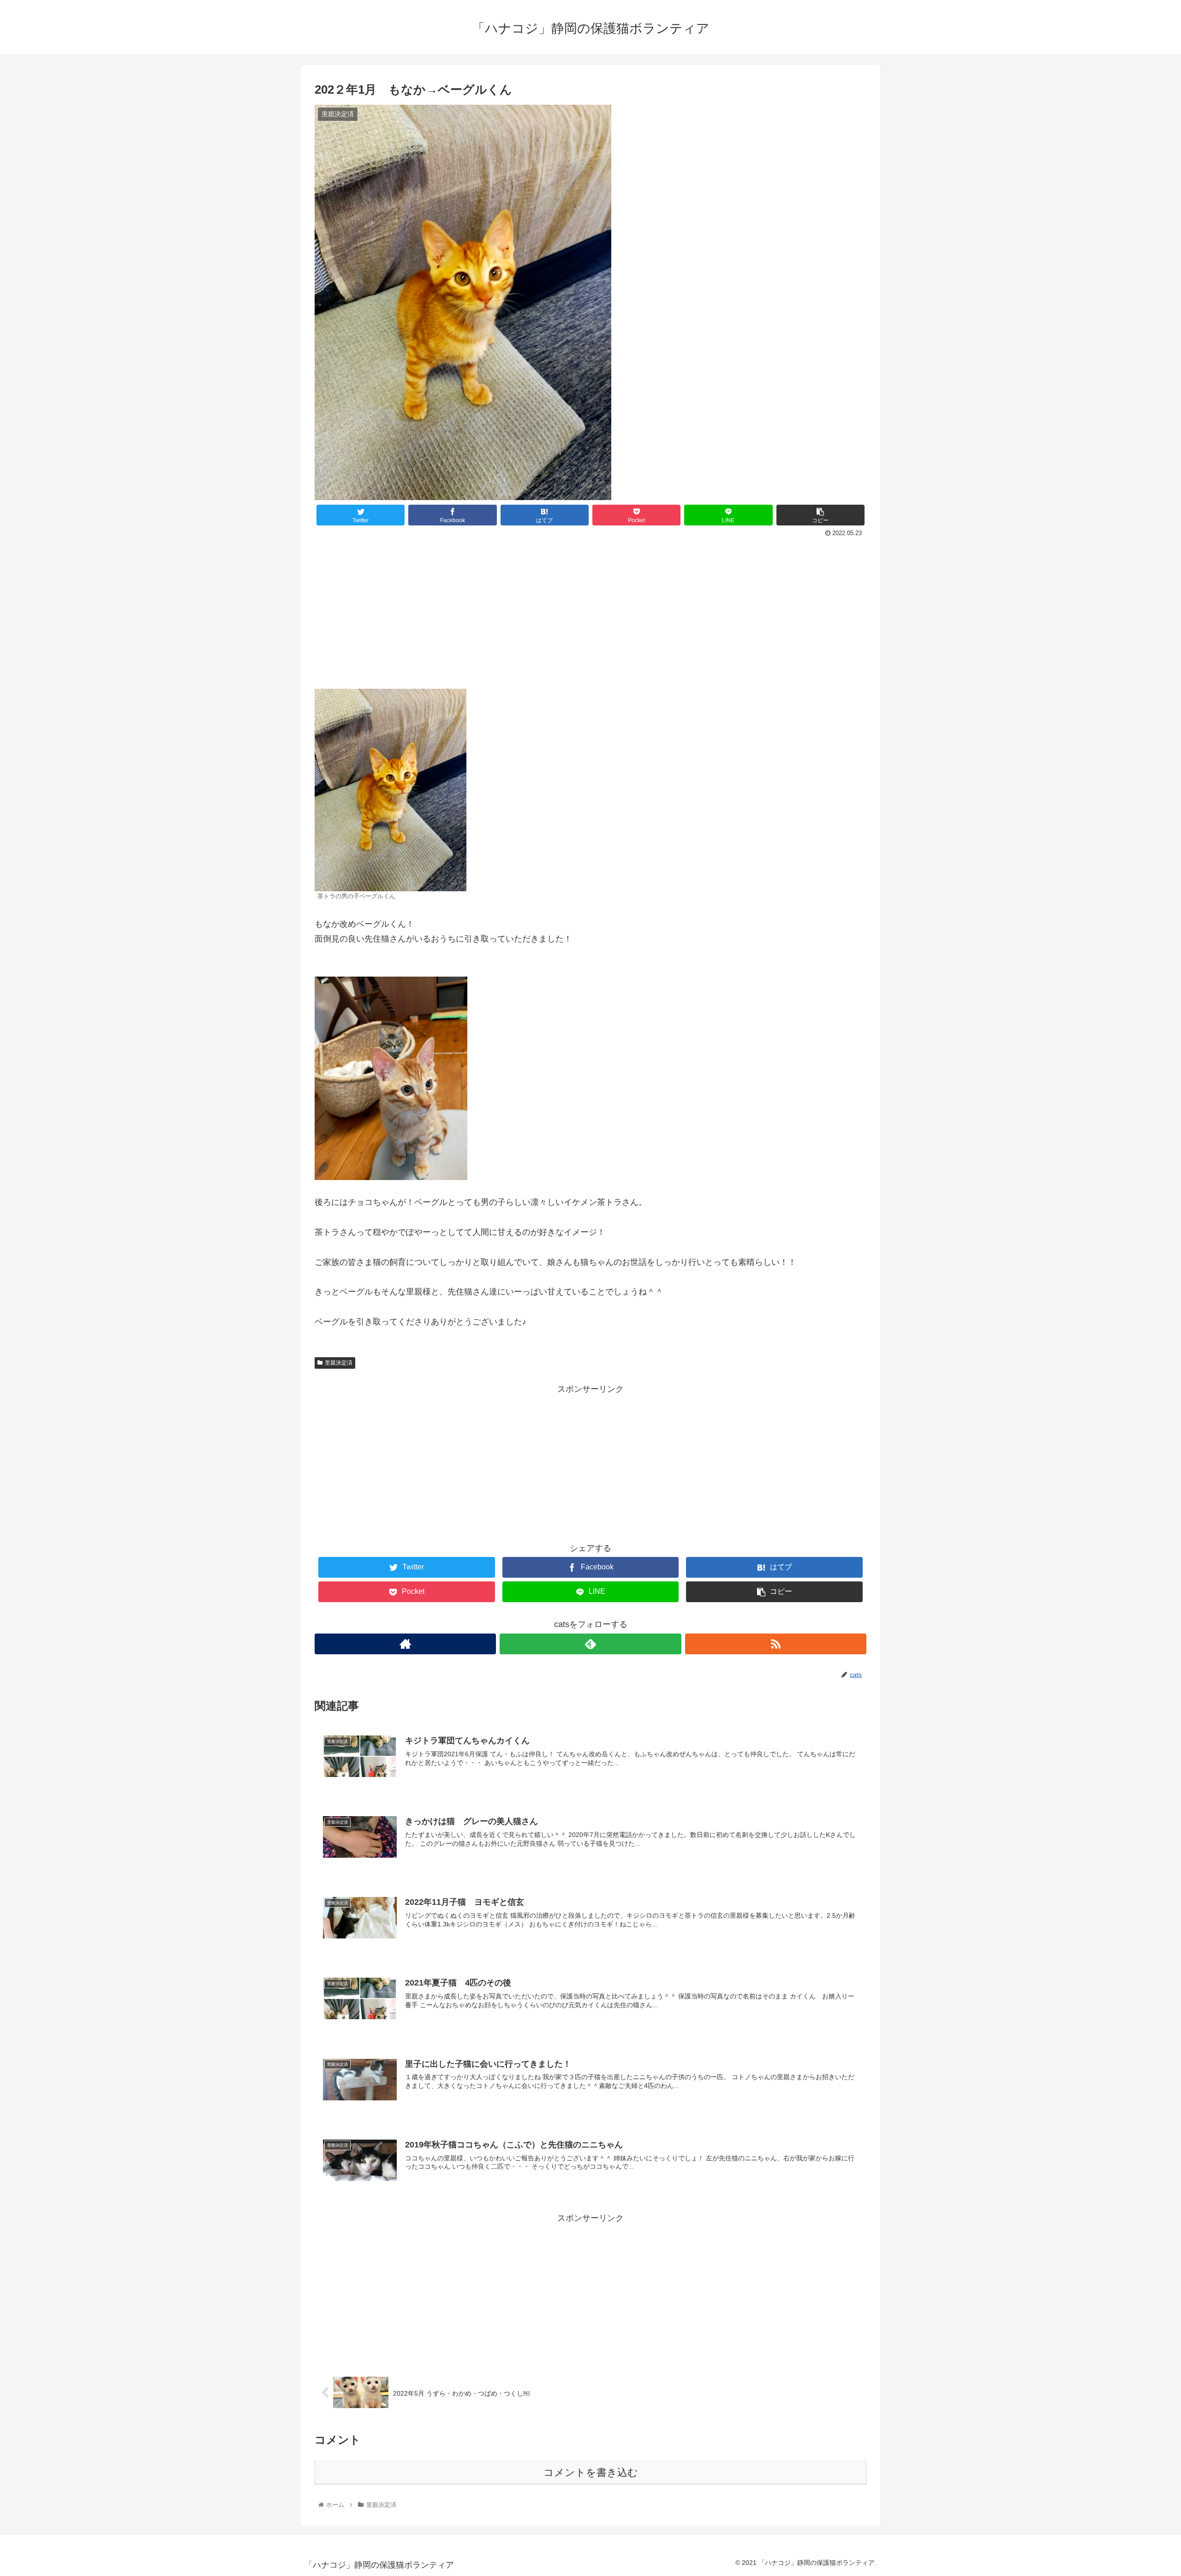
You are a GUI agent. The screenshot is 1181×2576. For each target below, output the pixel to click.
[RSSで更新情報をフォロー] (776, 1644)
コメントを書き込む (591, 2472)
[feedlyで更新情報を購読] (590, 1644)
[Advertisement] (590, 609)
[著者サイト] (405, 1644)
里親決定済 (339, 1363)
